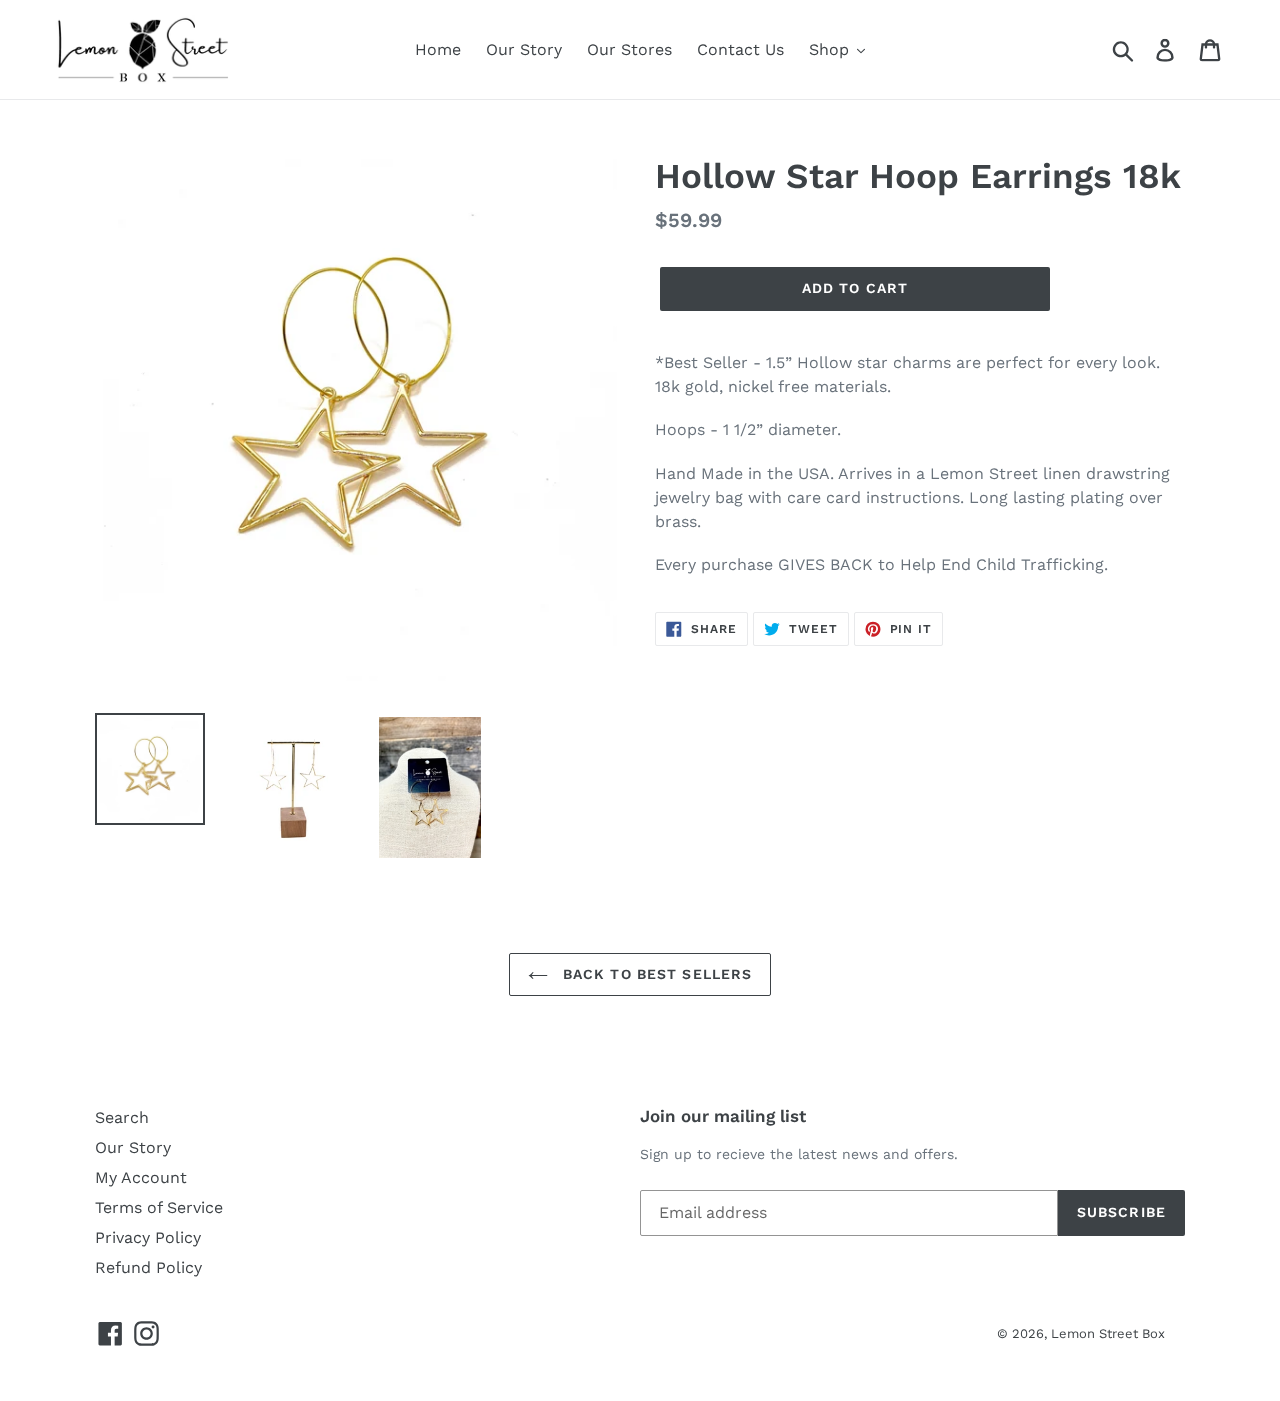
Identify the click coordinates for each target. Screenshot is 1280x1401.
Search (122, 1117)
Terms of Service (159, 1207)
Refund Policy (148, 1267)
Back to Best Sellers (655, 974)
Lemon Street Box (1108, 1333)
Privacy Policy (148, 1237)
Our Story (133, 1147)
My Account (141, 1177)
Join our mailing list (723, 1116)
